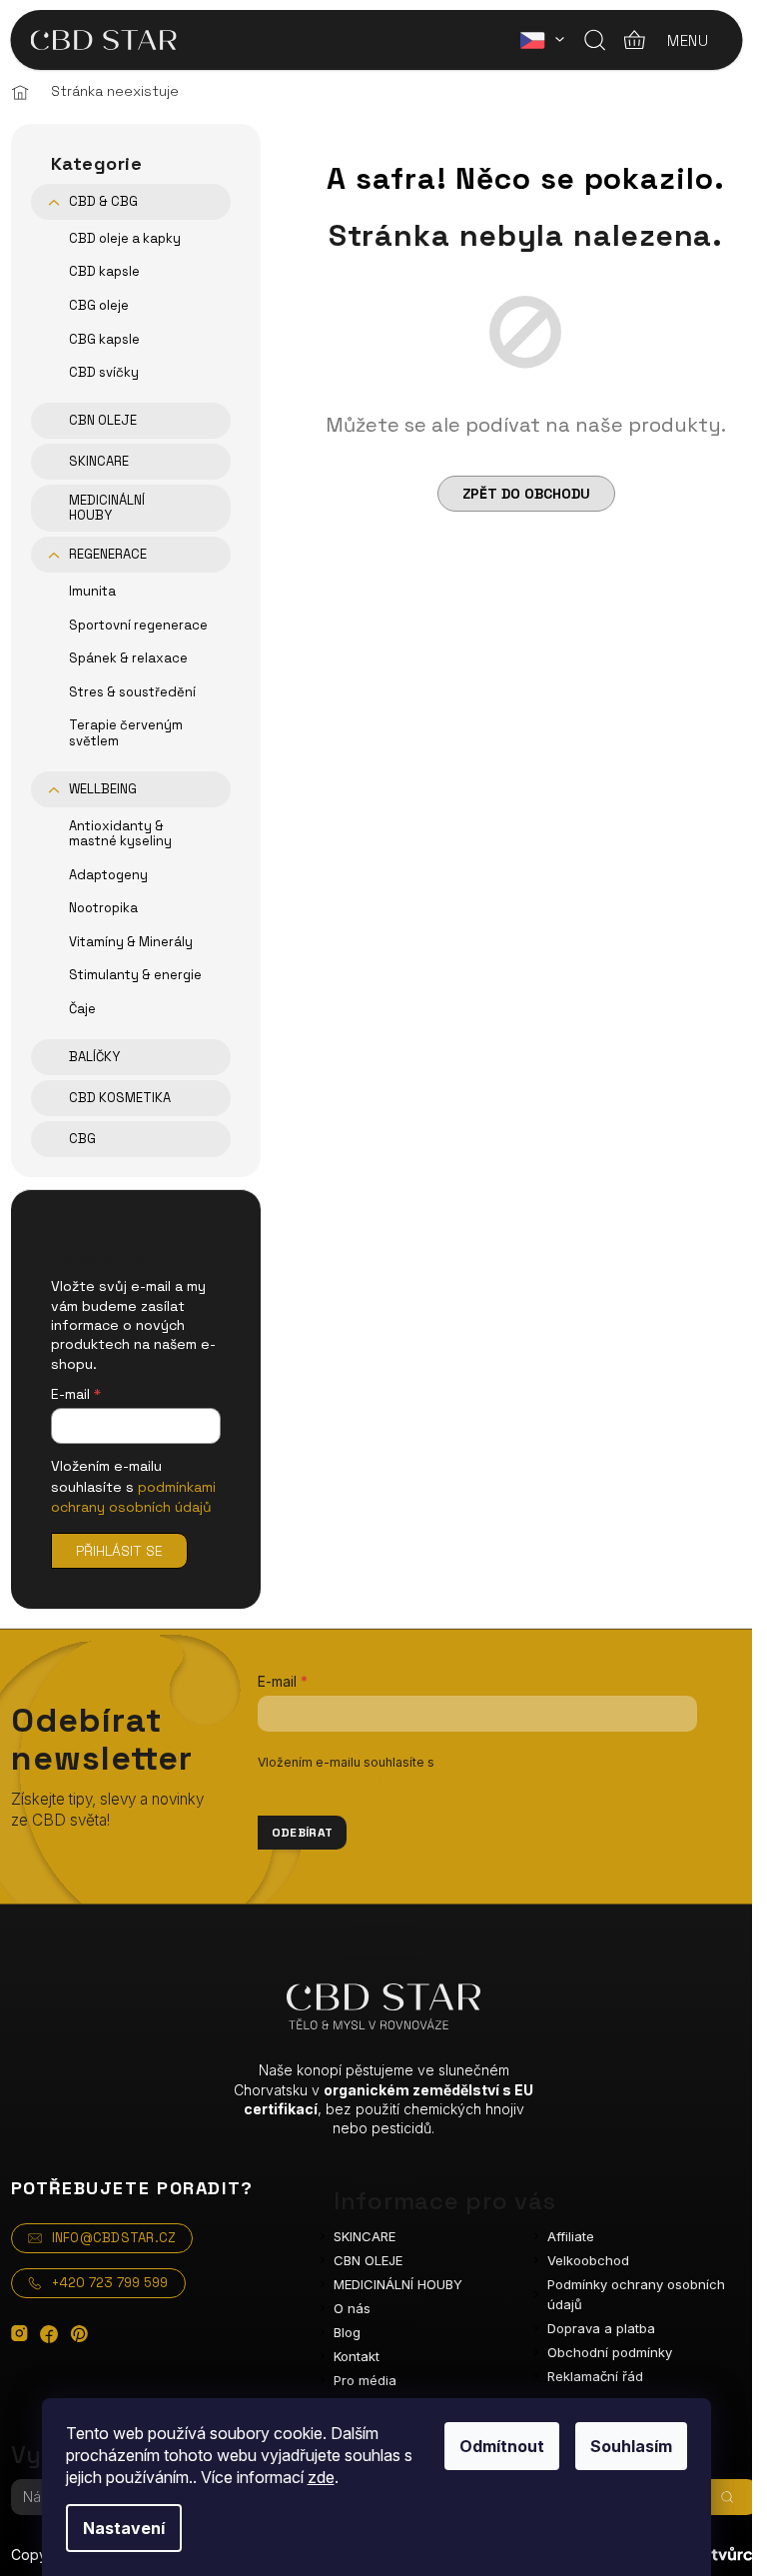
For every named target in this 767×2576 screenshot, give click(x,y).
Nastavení (124, 2528)
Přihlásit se (119, 1551)
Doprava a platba (601, 2328)
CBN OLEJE (103, 420)
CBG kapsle (104, 339)
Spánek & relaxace (128, 658)
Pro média (365, 2380)
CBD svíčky (104, 372)
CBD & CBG (103, 201)
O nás (352, 2308)
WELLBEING (103, 789)
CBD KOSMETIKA (120, 1098)
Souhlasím (631, 2446)
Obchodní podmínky (610, 2352)
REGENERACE (108, 554)
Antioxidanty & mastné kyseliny (120, 834)
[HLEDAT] (727, 2497)
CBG (82, 1139)
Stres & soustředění (132, 692)
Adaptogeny (108, 875)
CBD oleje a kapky (125, 238)
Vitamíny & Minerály (131, 942)
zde (321, 2477)
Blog (347, 2332)
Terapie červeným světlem (126, 733)
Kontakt (357, 2356)
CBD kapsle (104, 271)
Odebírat (303, 1833)
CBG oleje (99, 305)
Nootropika (103, 908)
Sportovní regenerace (138, 625)
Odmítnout (502, 2446)
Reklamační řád (595, 2376)
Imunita (92, 591)
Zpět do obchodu (526, 494)
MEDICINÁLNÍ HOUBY (107, 508)
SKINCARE (99, 461)
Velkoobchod (588, 2260)
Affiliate (571, 2236)
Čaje (82, 1009)
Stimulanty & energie (135, 975)
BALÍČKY (94, 1057)
